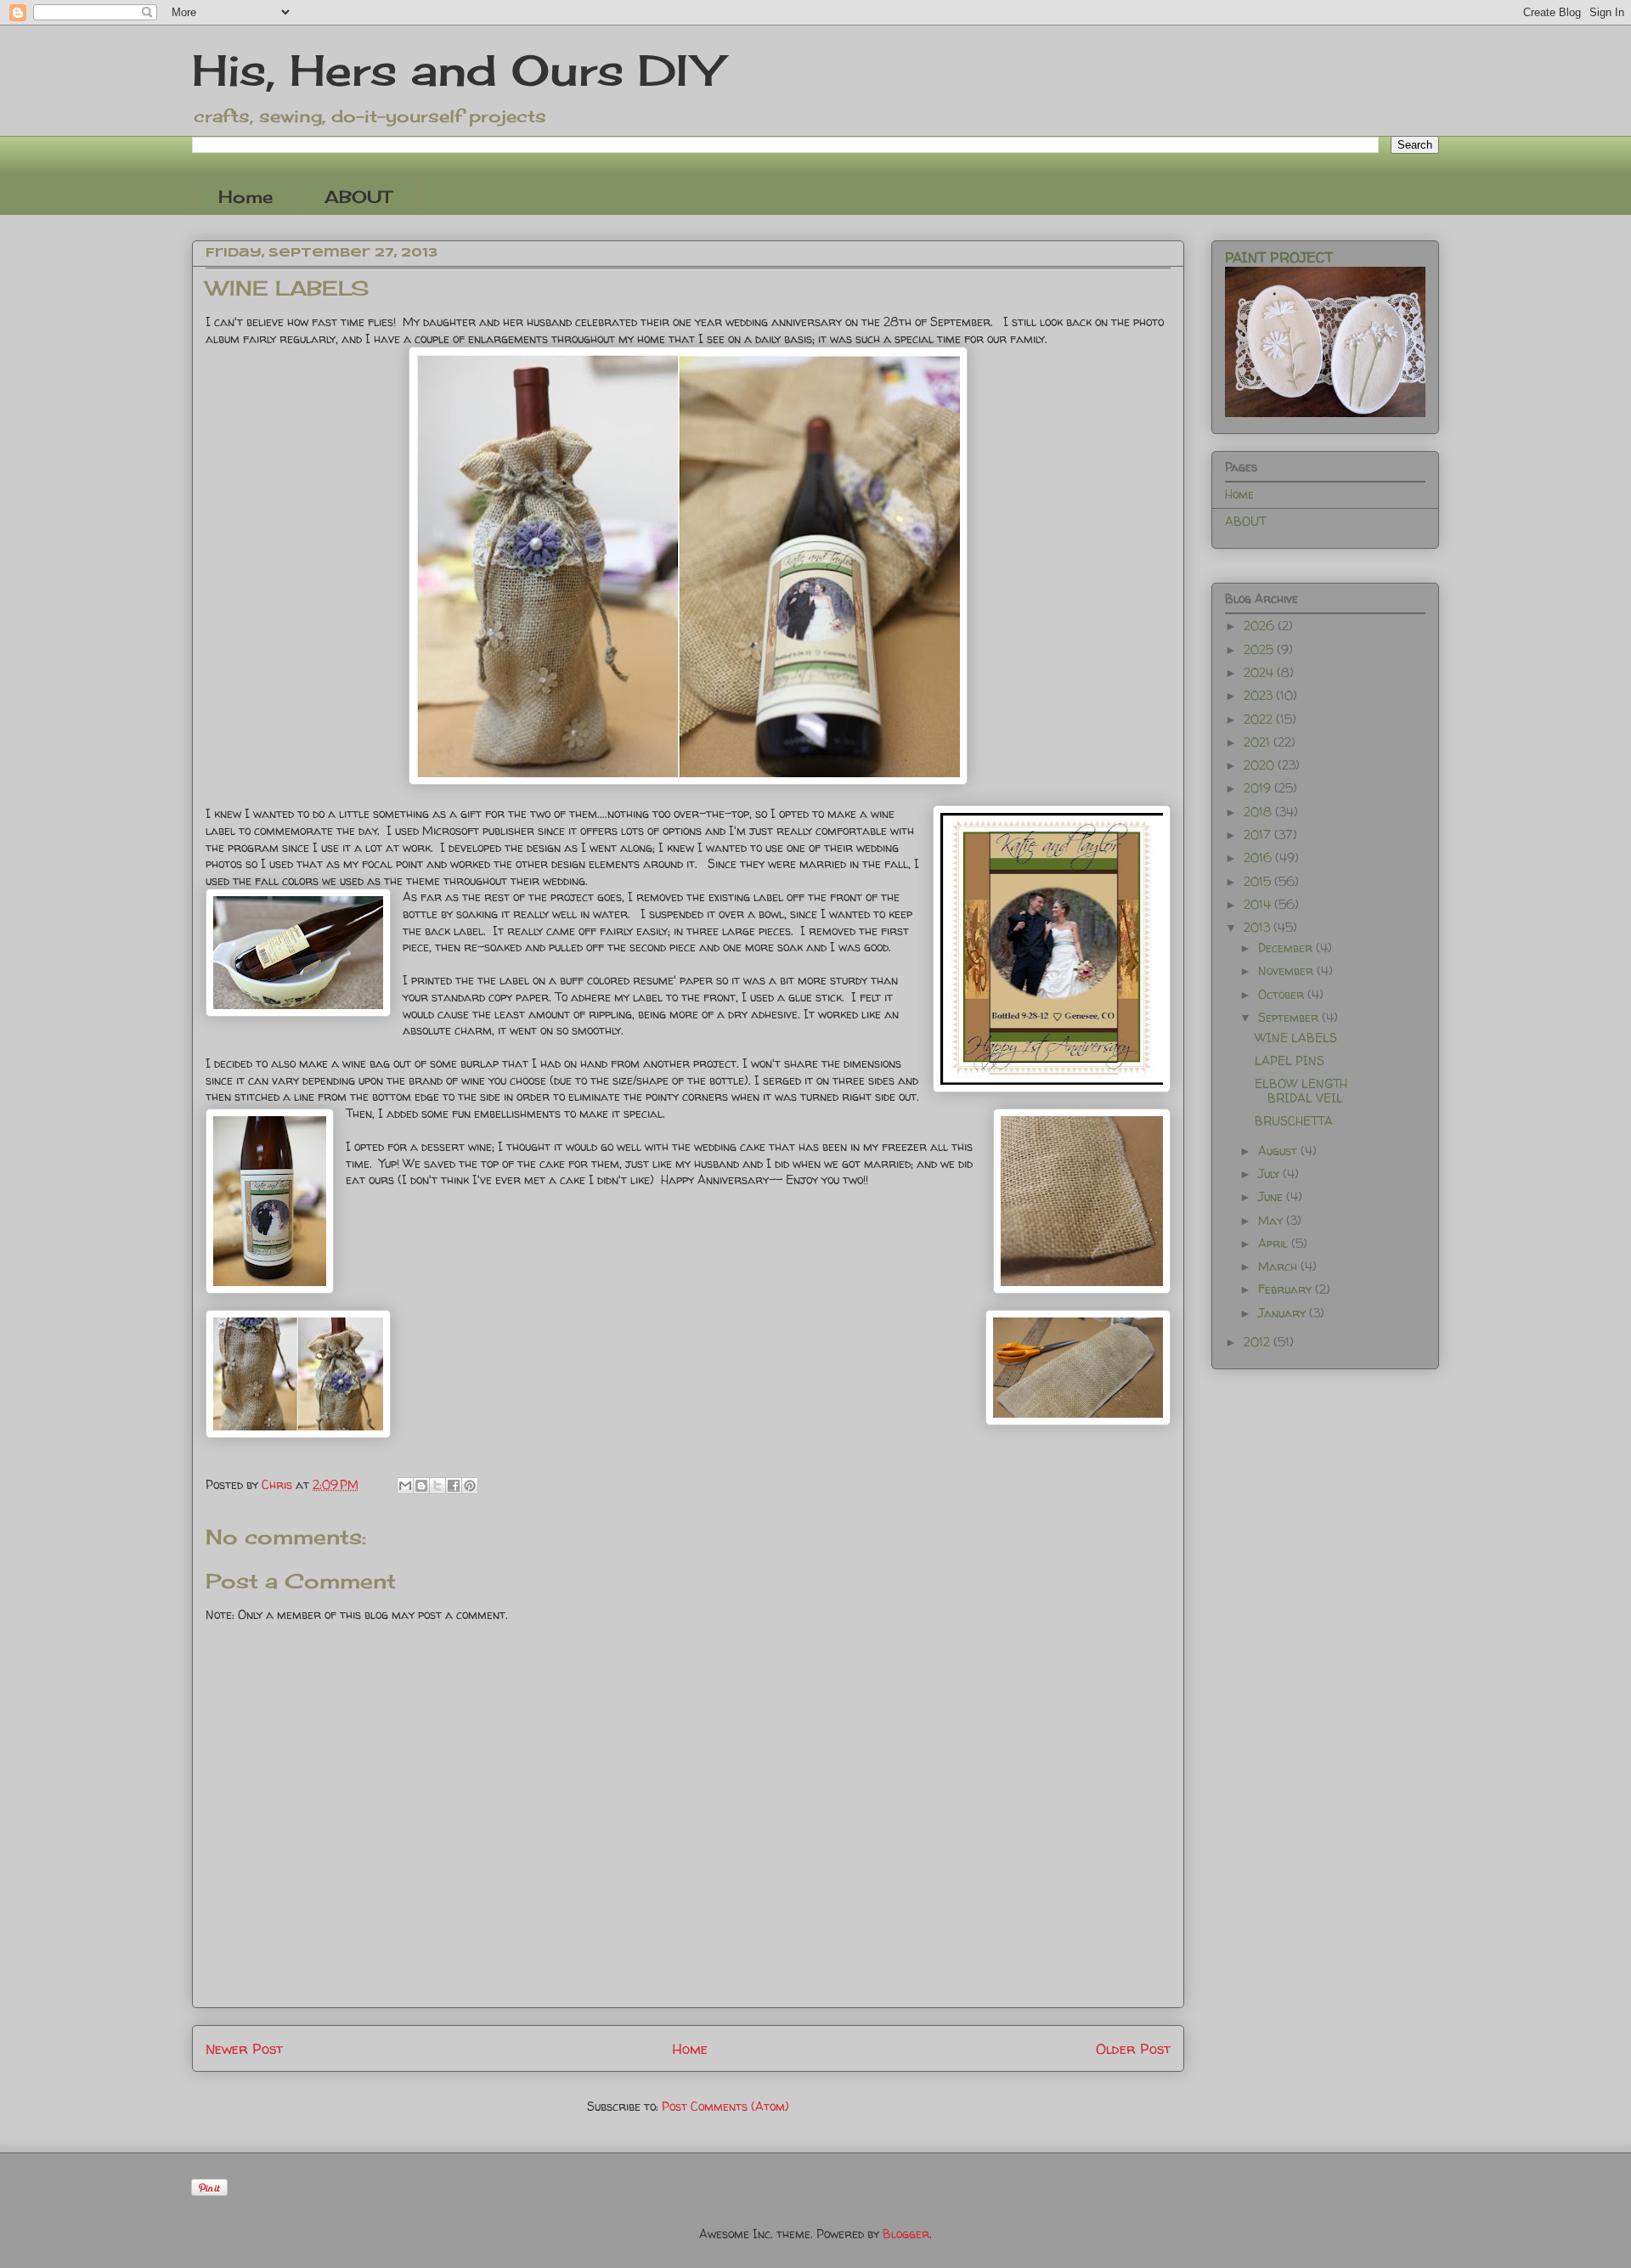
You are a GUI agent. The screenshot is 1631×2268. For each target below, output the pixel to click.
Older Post (1133, 2048)
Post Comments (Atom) (725, 2106)
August (1279, 1151)
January (1284, 1313)
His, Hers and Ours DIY (457, 70)
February (1287, 1289)
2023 (1260, 695)
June (1272, 1196)
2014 (1259, 904)
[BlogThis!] (421, 1486)
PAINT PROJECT (1279, 257)
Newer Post (244, 2048)
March (1279, 1266)
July (1270, 1173)
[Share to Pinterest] (470, 1486)
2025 (1260, 649)
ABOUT (358, 197)
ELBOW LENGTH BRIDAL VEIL (1301, 1091)
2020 (1261, 765)
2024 (1260, 672)
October (1283, 994)
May (1272, 1220)
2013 (1259, 927)
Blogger (906, 2234)
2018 (1259, 812)
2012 (1259, 1342)
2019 (1259, 788)
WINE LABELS (1296, 1038)
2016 (1259, 858)
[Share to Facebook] (454, 1486)
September (1290, 1017)
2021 (1259, 742)
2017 (1259, 835)
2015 (1259, 881)
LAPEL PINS (1290, 1061)
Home (245, 197)
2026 (1261, 626)
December (1287, 948)
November (1287, 970)
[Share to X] (437, 1486)
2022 (1260, 719)
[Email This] (405, 1486)
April (1275, 1243)
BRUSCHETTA (1294, 1121)
